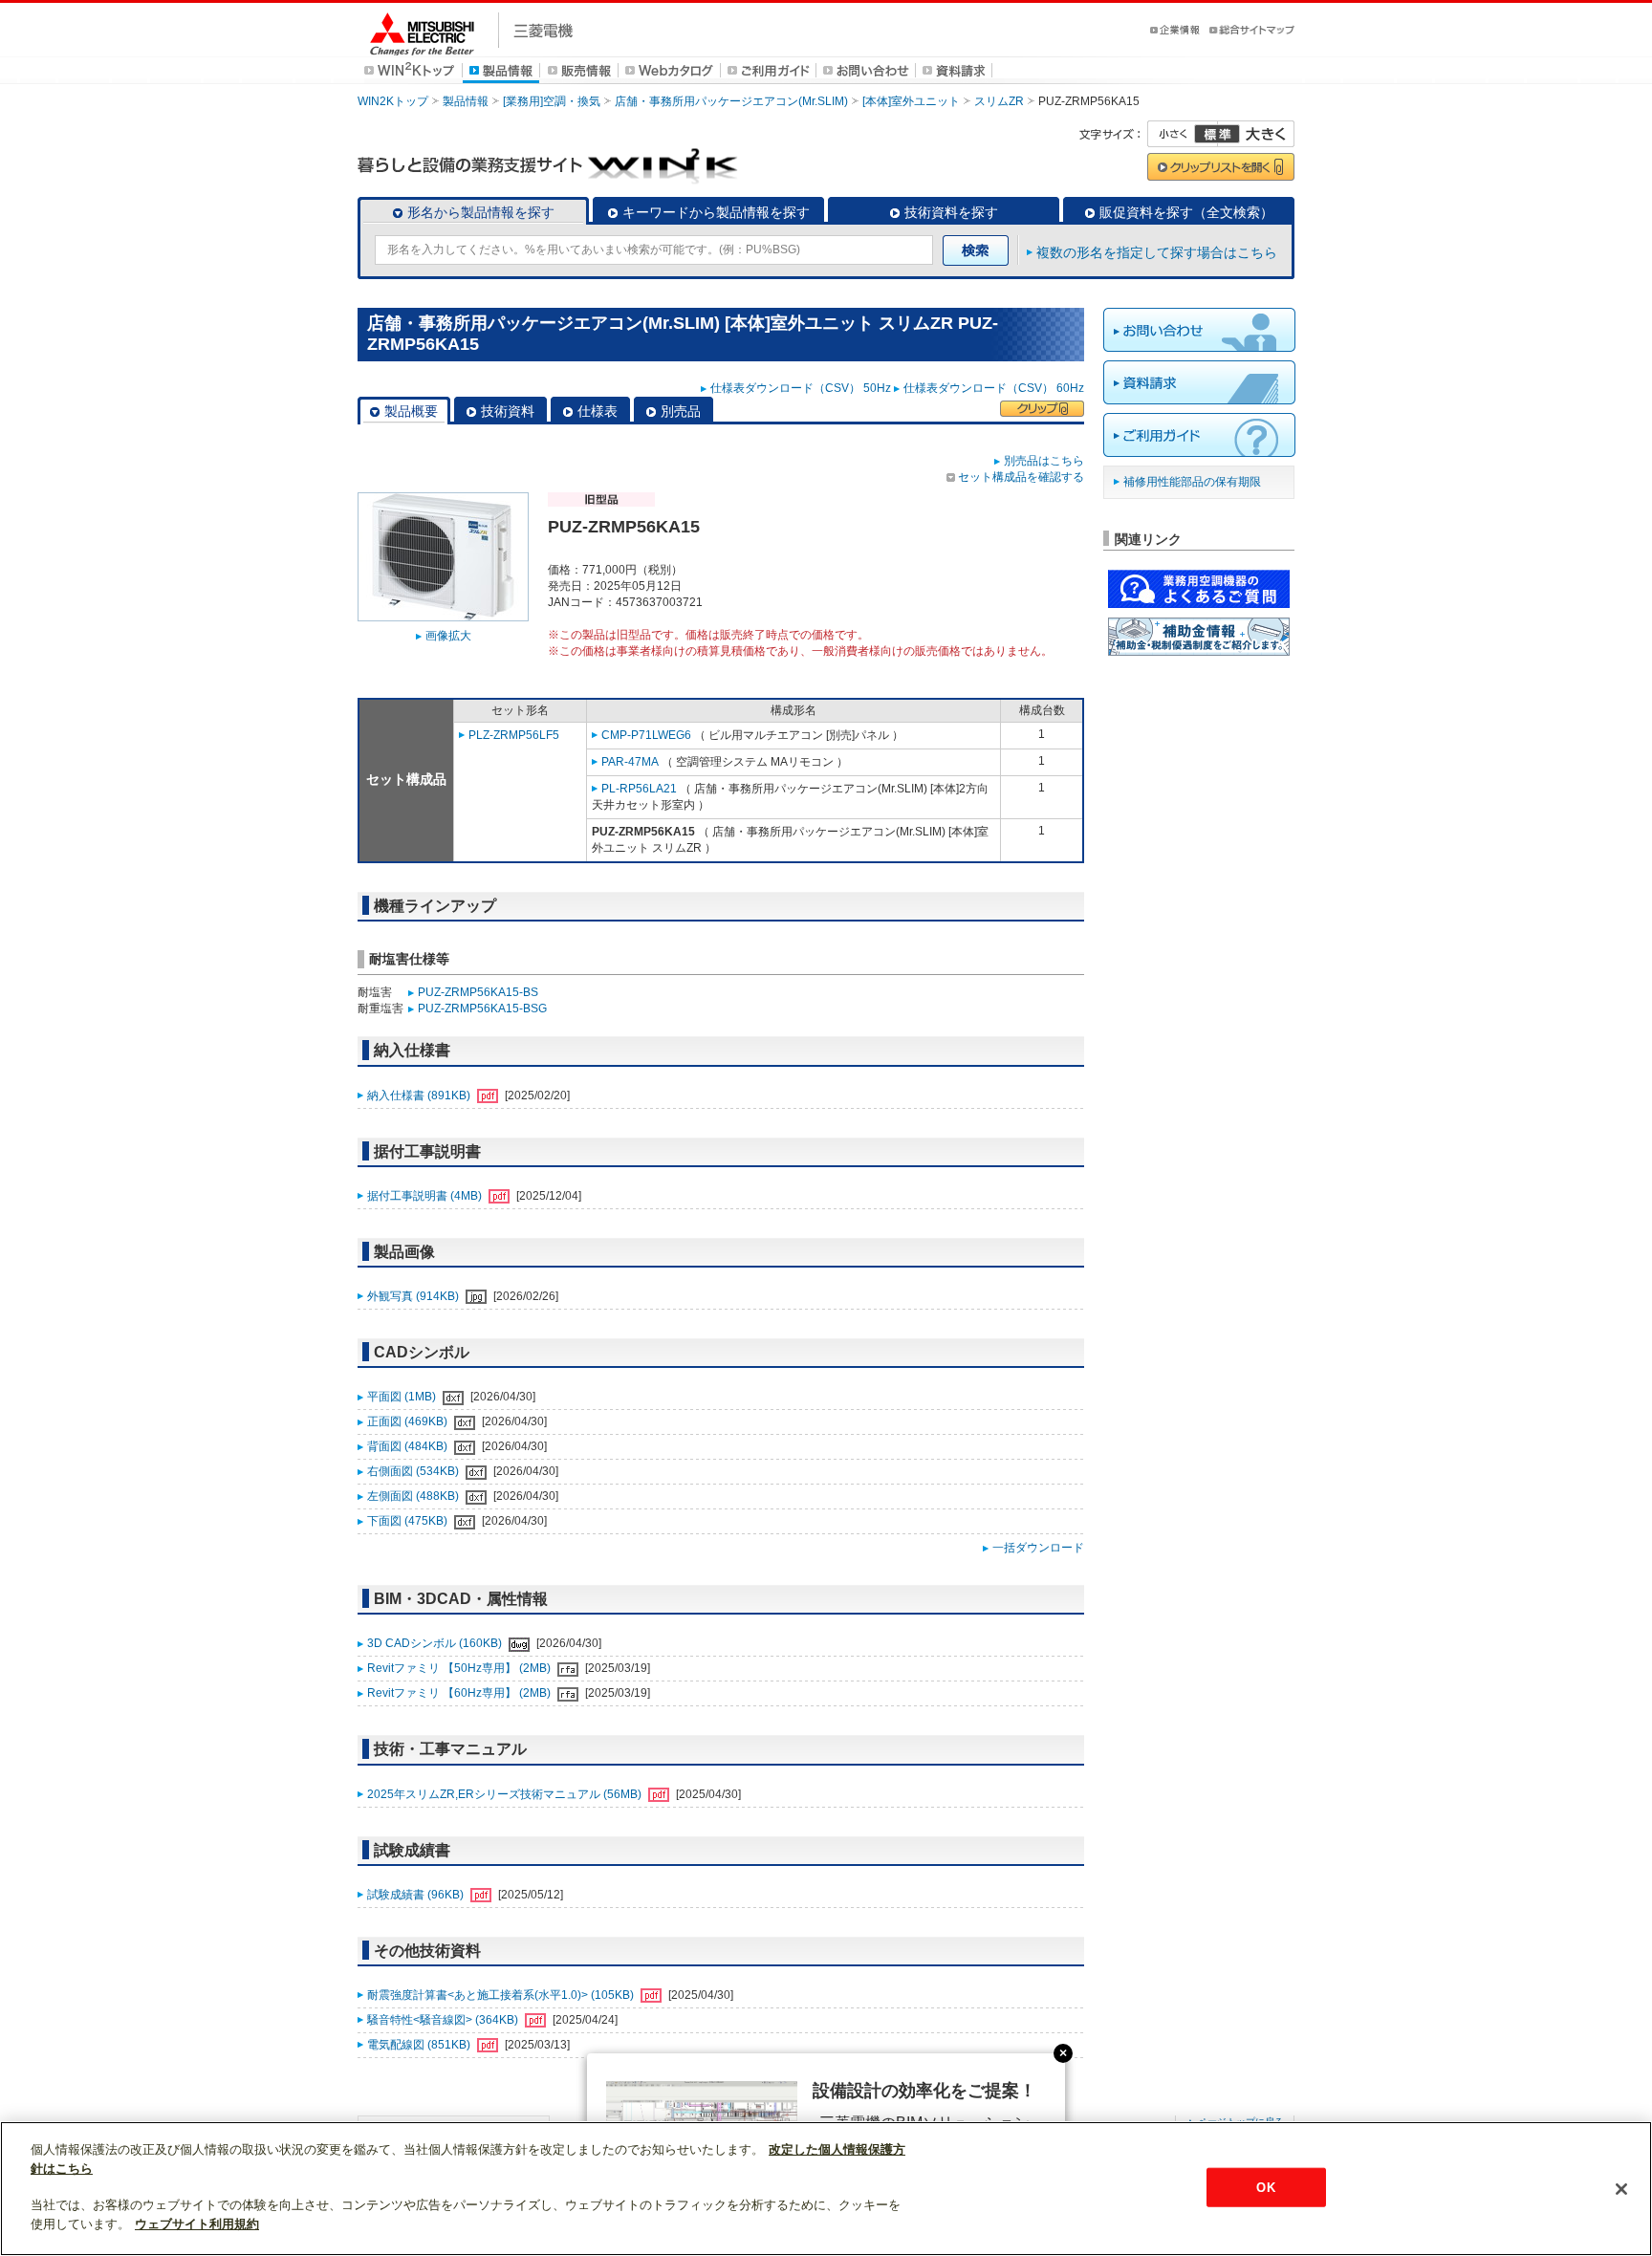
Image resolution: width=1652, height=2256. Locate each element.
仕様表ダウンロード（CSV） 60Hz (994, 388)
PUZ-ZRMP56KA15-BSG (482, 1009)
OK (1265, 2187)
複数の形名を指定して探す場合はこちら (1157, 252)
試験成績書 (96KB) (417, 1895)
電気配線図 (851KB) (420, 2045)
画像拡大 (448, 636)
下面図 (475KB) (409, 1521)
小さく (1183, 134)
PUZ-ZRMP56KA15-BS (478, 992)
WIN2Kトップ (393, 101)
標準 (1217, 134)
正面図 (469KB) (409, 1421)
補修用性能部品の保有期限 (1192, 482)
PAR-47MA (630, 762)
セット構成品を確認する (1021, 477)
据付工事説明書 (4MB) (426, 1196)
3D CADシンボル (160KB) (436, 1643)
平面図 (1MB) (403, 1397)
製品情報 (466, 101)
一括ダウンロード (1038, 1548)
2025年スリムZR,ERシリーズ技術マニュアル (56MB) (506, 1794)
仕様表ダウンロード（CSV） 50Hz (801, 388)
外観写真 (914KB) (414, 1296)
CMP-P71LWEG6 (646, 735)
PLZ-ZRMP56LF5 (514, 735)
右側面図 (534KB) (414, 1471)
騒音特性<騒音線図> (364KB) (444, 2020)
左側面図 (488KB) (414, 1496)
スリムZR (999, 101)
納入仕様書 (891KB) (420, 1095)
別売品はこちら (1044, 461)
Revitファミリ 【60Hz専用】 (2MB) (460, 1693)
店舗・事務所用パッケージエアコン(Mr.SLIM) (731, 101)
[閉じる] (1621, 2189)
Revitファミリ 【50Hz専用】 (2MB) (460, 1668)
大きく (1256, 134)
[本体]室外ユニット (911, 101)
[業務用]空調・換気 (552, 101)
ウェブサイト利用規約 (197, 2224)
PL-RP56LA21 (639, 789)
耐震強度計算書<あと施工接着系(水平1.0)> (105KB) (502, 1995)
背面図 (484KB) (409, 1446)
